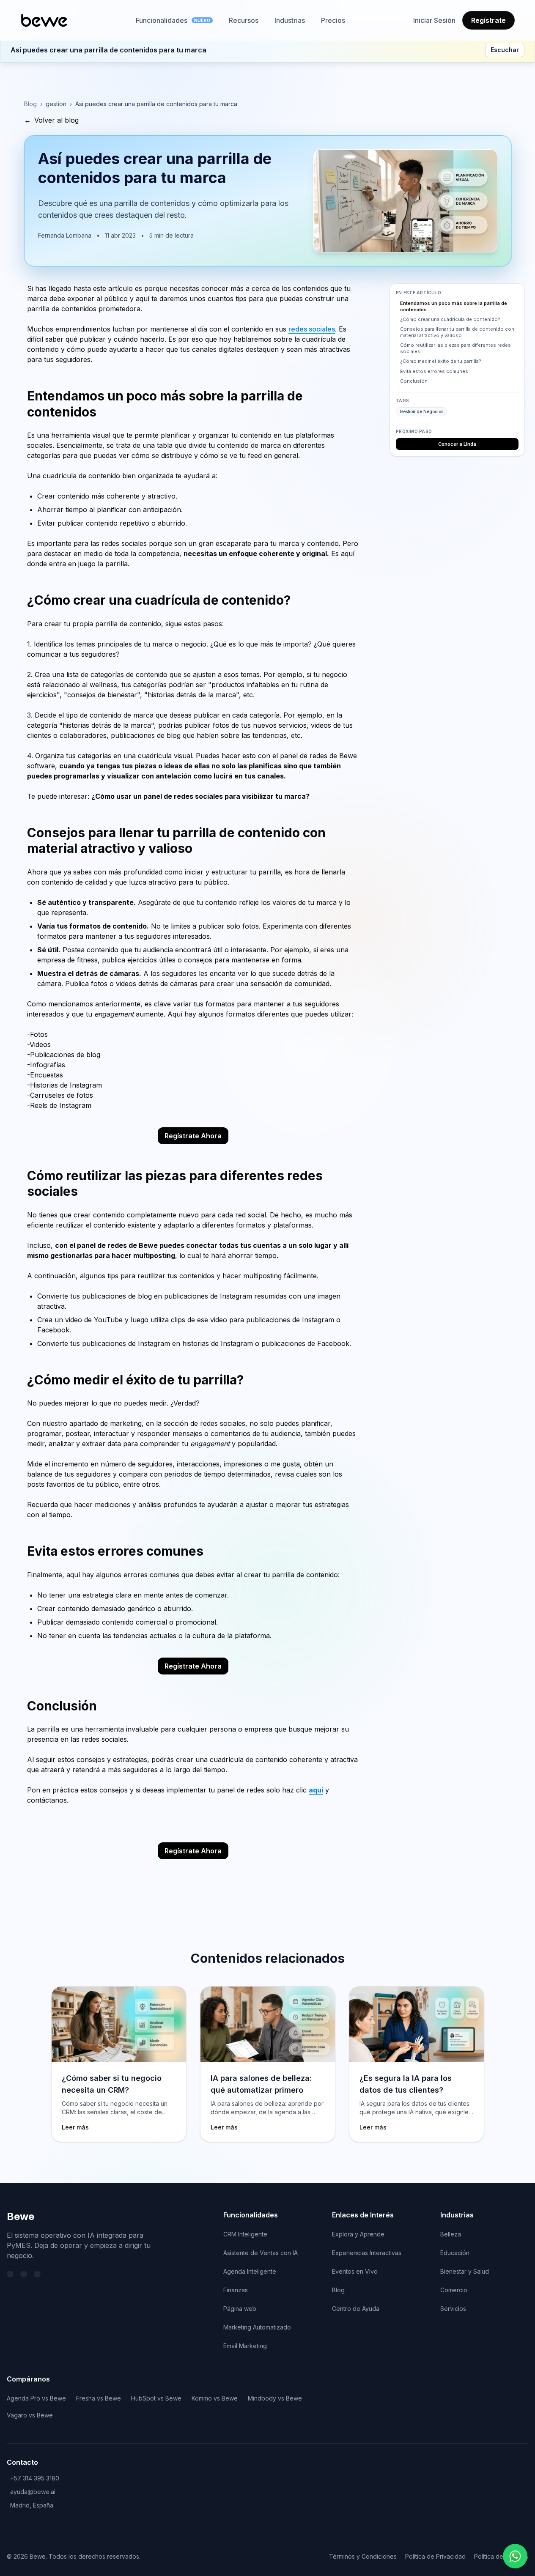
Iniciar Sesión (434, 20)
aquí (316, 1790)
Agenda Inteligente (250, 2271)
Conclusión (414, 381)
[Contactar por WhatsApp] (515, 2556)
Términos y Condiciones (363, 2556)
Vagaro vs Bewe (30, 2415)
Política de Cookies (501, 2556)
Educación (455, 2253)
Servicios (453, 2309)
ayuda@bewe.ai (33, 2492)
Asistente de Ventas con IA (261, 2253)
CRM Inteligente (245, 2234)
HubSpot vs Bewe (156, 2398)
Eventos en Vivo (355, 2271)
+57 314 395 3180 (35, 2478)
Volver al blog (51, 120)
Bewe (21, 2216)
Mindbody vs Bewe (275, 2398)
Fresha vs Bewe (99, 2398)
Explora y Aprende (358, 2234)
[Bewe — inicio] (44, 20)
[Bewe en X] (10, 2274)
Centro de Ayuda (356, 2309)
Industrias (290, 20)
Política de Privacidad (435, 2556)
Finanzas (236, 2290)
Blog (30, 104)
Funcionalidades (173, 20)
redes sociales (312, 329)
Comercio (454, 2290)
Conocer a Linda (457, 444)
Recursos (244, 20)
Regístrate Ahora (193, 1136)
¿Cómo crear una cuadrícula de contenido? (450, 320)
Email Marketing (245, 2346)
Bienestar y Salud (465, 2271)
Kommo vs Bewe (215, 2398)
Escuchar (505, 50)
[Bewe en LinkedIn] (24, 2274)
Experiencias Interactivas (367, 2253)
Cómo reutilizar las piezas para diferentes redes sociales (455, 349)
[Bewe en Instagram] (37, 2274)
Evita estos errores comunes (434, 371)
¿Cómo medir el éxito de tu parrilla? (441, 362)
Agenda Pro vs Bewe (36, 2398)
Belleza (451, 2234)
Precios (333, 20)
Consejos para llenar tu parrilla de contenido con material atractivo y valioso (457, 333)
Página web (240, 2309)
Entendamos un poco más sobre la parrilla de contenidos (454, 306)
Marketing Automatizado (257, 2327)
